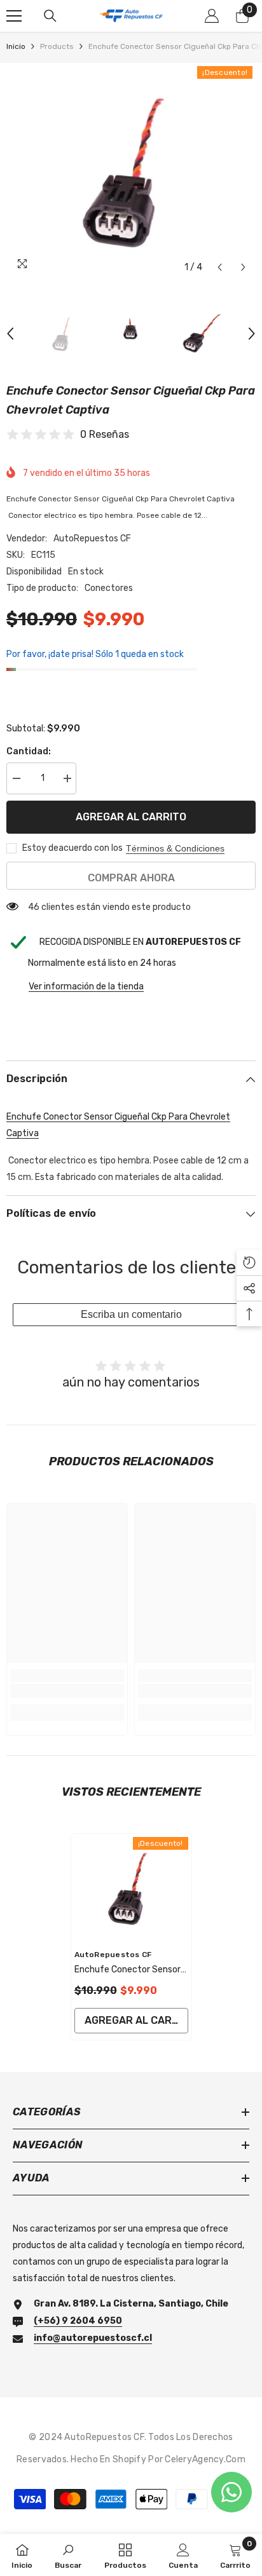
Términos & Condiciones (175, 848)
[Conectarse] (212, 16)
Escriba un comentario (131, 1314)
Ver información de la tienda (86, 986)
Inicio (16, 46)
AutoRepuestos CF (92, 539)
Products (57, 46)
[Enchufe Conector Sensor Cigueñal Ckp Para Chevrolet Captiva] (131, 1888)
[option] (131, 171)
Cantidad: (29, 751)
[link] (67, 1691)
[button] (220, 267)
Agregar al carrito (131, 817)
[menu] (14, 16)
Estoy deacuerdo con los (72, 848)
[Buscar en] (50, 16)
